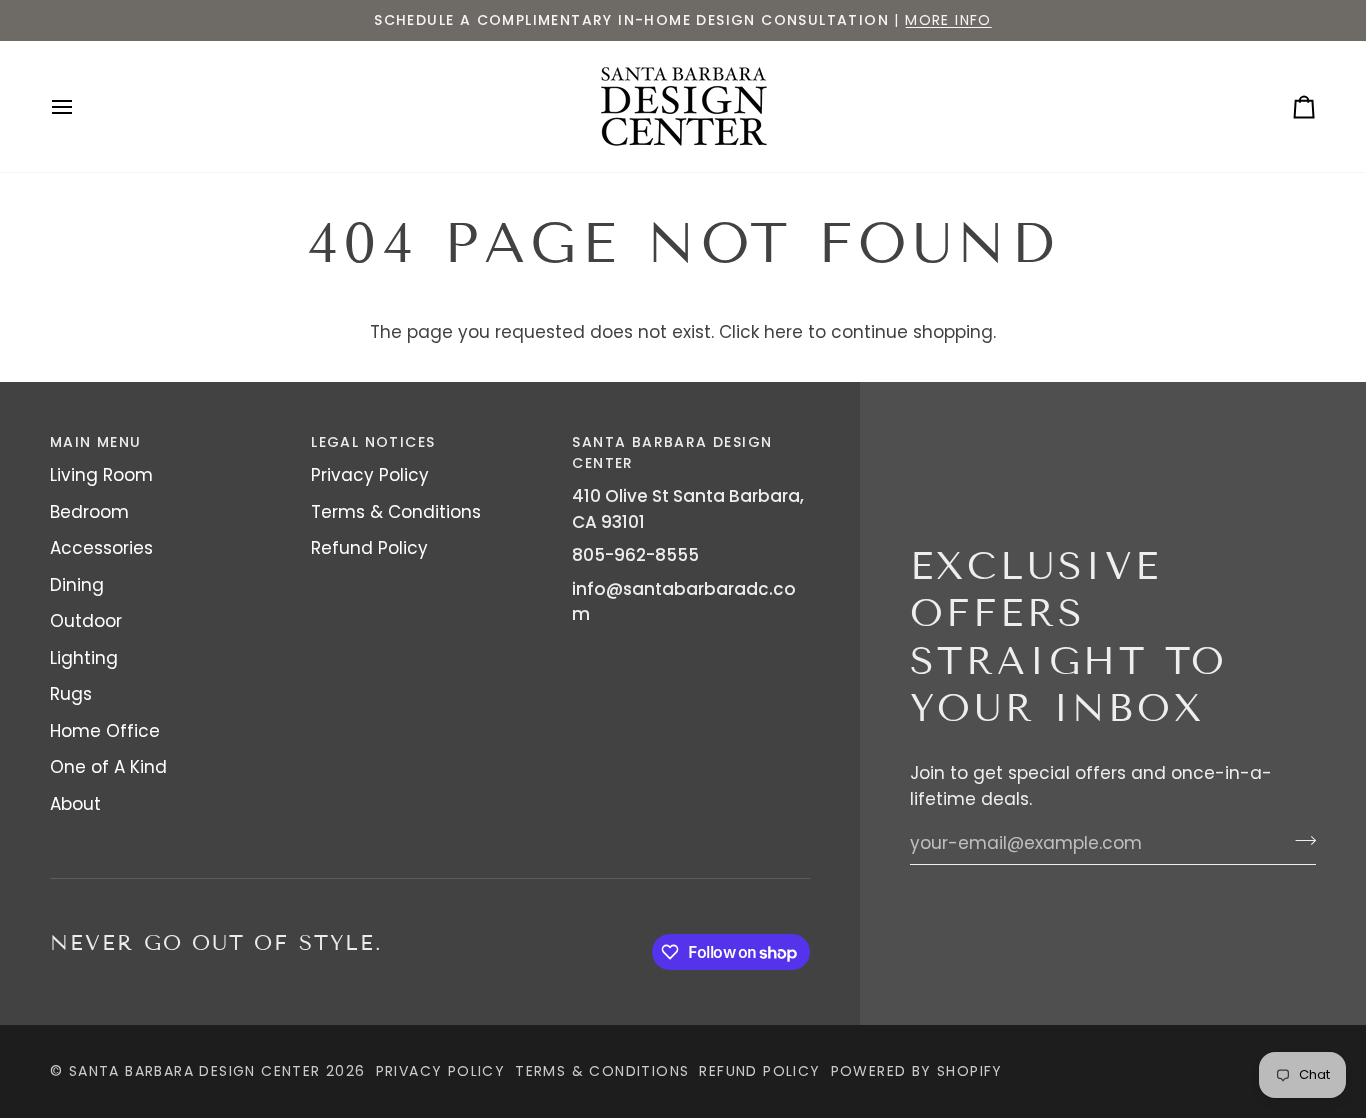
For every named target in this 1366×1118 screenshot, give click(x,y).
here (783, 332)
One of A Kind (108, 767)
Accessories (101, 548)
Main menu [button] (96, 442)
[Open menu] (80, 106)
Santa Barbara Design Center (195, 1071)
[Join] (1299, 840)
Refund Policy (369, 548)
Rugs (71, 694)
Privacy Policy (370, 475)
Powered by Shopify (917, 1071)
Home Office (105, 731)
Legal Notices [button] (373, 442)
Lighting (84, 658)
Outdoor (86, 621)
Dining (77, 585)
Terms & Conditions (396, 512)
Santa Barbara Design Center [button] (672, 452)
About (75, 804)
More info (948, 20)
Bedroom (89, 512)
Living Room (101, 475)
